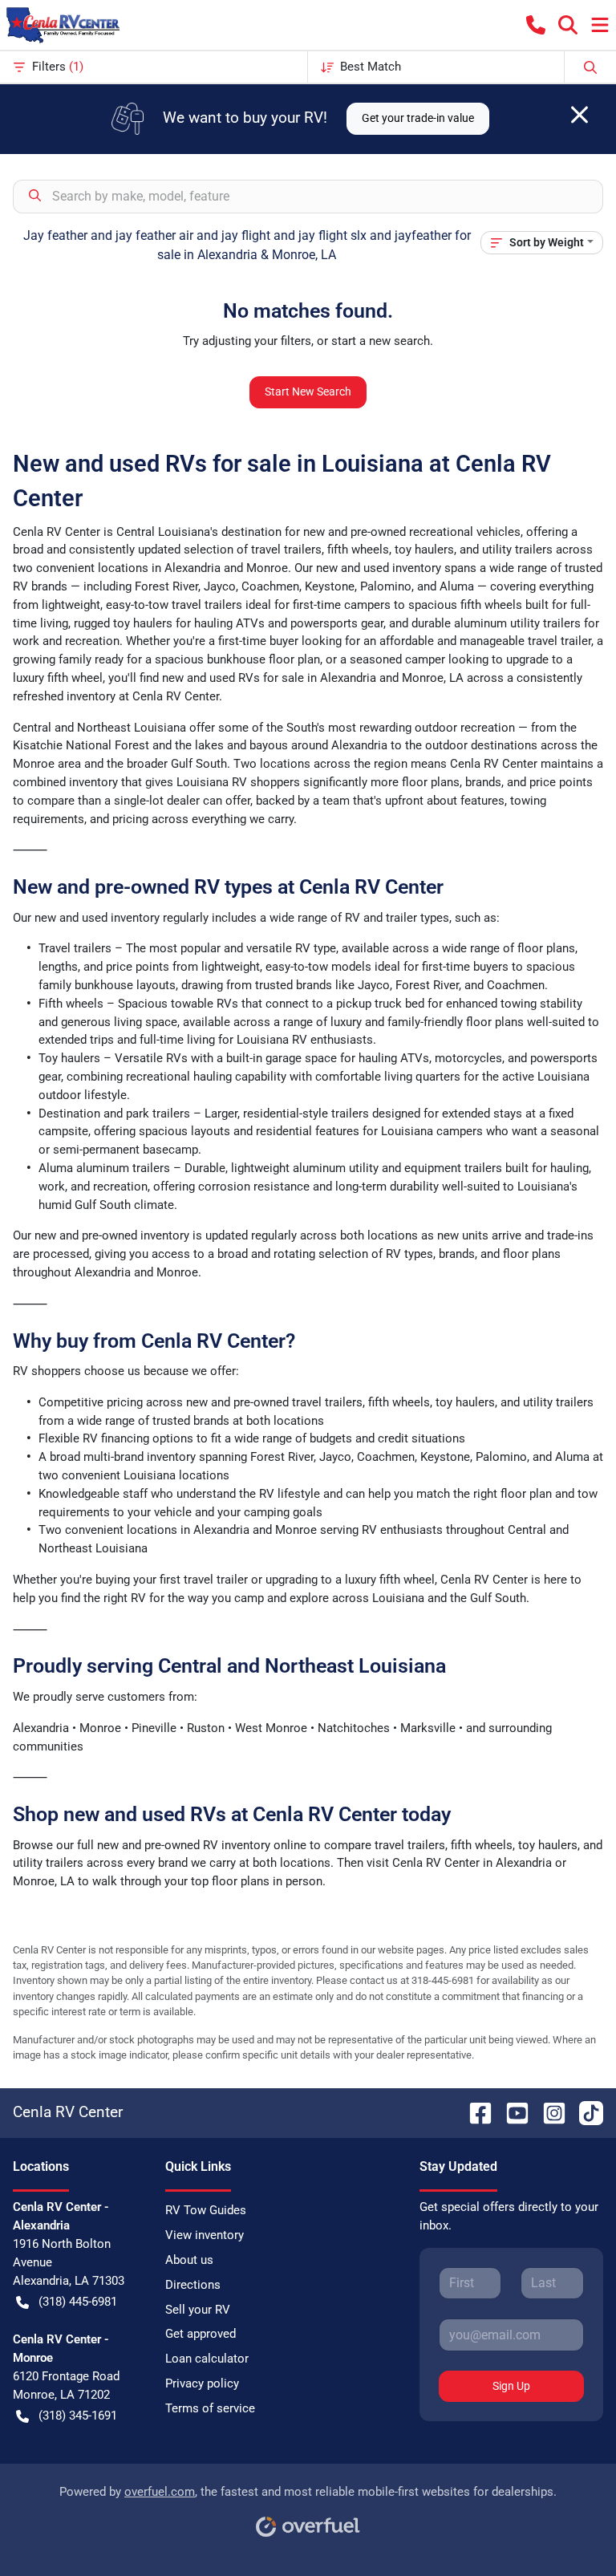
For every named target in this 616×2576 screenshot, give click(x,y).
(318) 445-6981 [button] (78, 2302)
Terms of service (210, 2408)
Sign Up (511, 2386)
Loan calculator (207, 2359)
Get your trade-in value (418, 118)
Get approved (201, 2334)
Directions (193, 2285)
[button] (536, 25)
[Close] (580, 115)
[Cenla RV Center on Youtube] (511, 2112)
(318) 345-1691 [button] (78, 2416)
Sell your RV (198, 2310)
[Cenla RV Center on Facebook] (474, 2112)
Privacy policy (202, 2383)
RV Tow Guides (206, 2210)
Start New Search (308, 391)
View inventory (205, 2235)
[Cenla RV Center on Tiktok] (585, 2112)
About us (189, 2260)
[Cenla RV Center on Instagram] (548, 2112)
